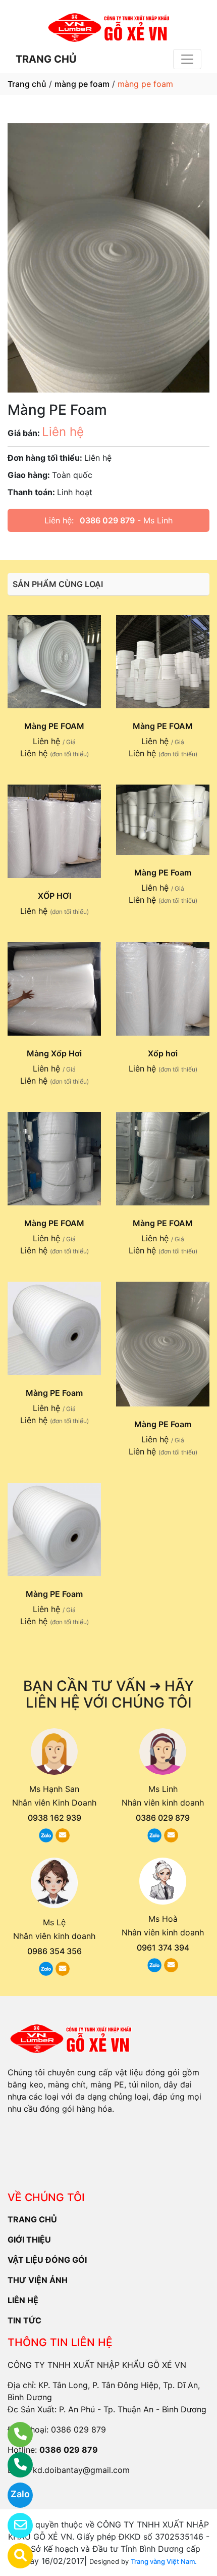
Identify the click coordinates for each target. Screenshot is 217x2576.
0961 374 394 (163, 1948)
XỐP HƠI (55, 896)
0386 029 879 (107, 520)
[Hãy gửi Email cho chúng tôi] (14, 2525)
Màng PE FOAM (54, 726)
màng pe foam (82, 84)
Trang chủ (27, 84)
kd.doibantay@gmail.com (81, 2470)
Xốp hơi (163, 1053)
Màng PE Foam (163, 872)
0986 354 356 (55, 1951)
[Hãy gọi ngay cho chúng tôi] (14, 2465)
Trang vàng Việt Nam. (164, 2561)
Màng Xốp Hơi (54, 1053)
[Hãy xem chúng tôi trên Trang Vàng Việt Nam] (14, 2556)
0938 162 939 (55, 1818)
